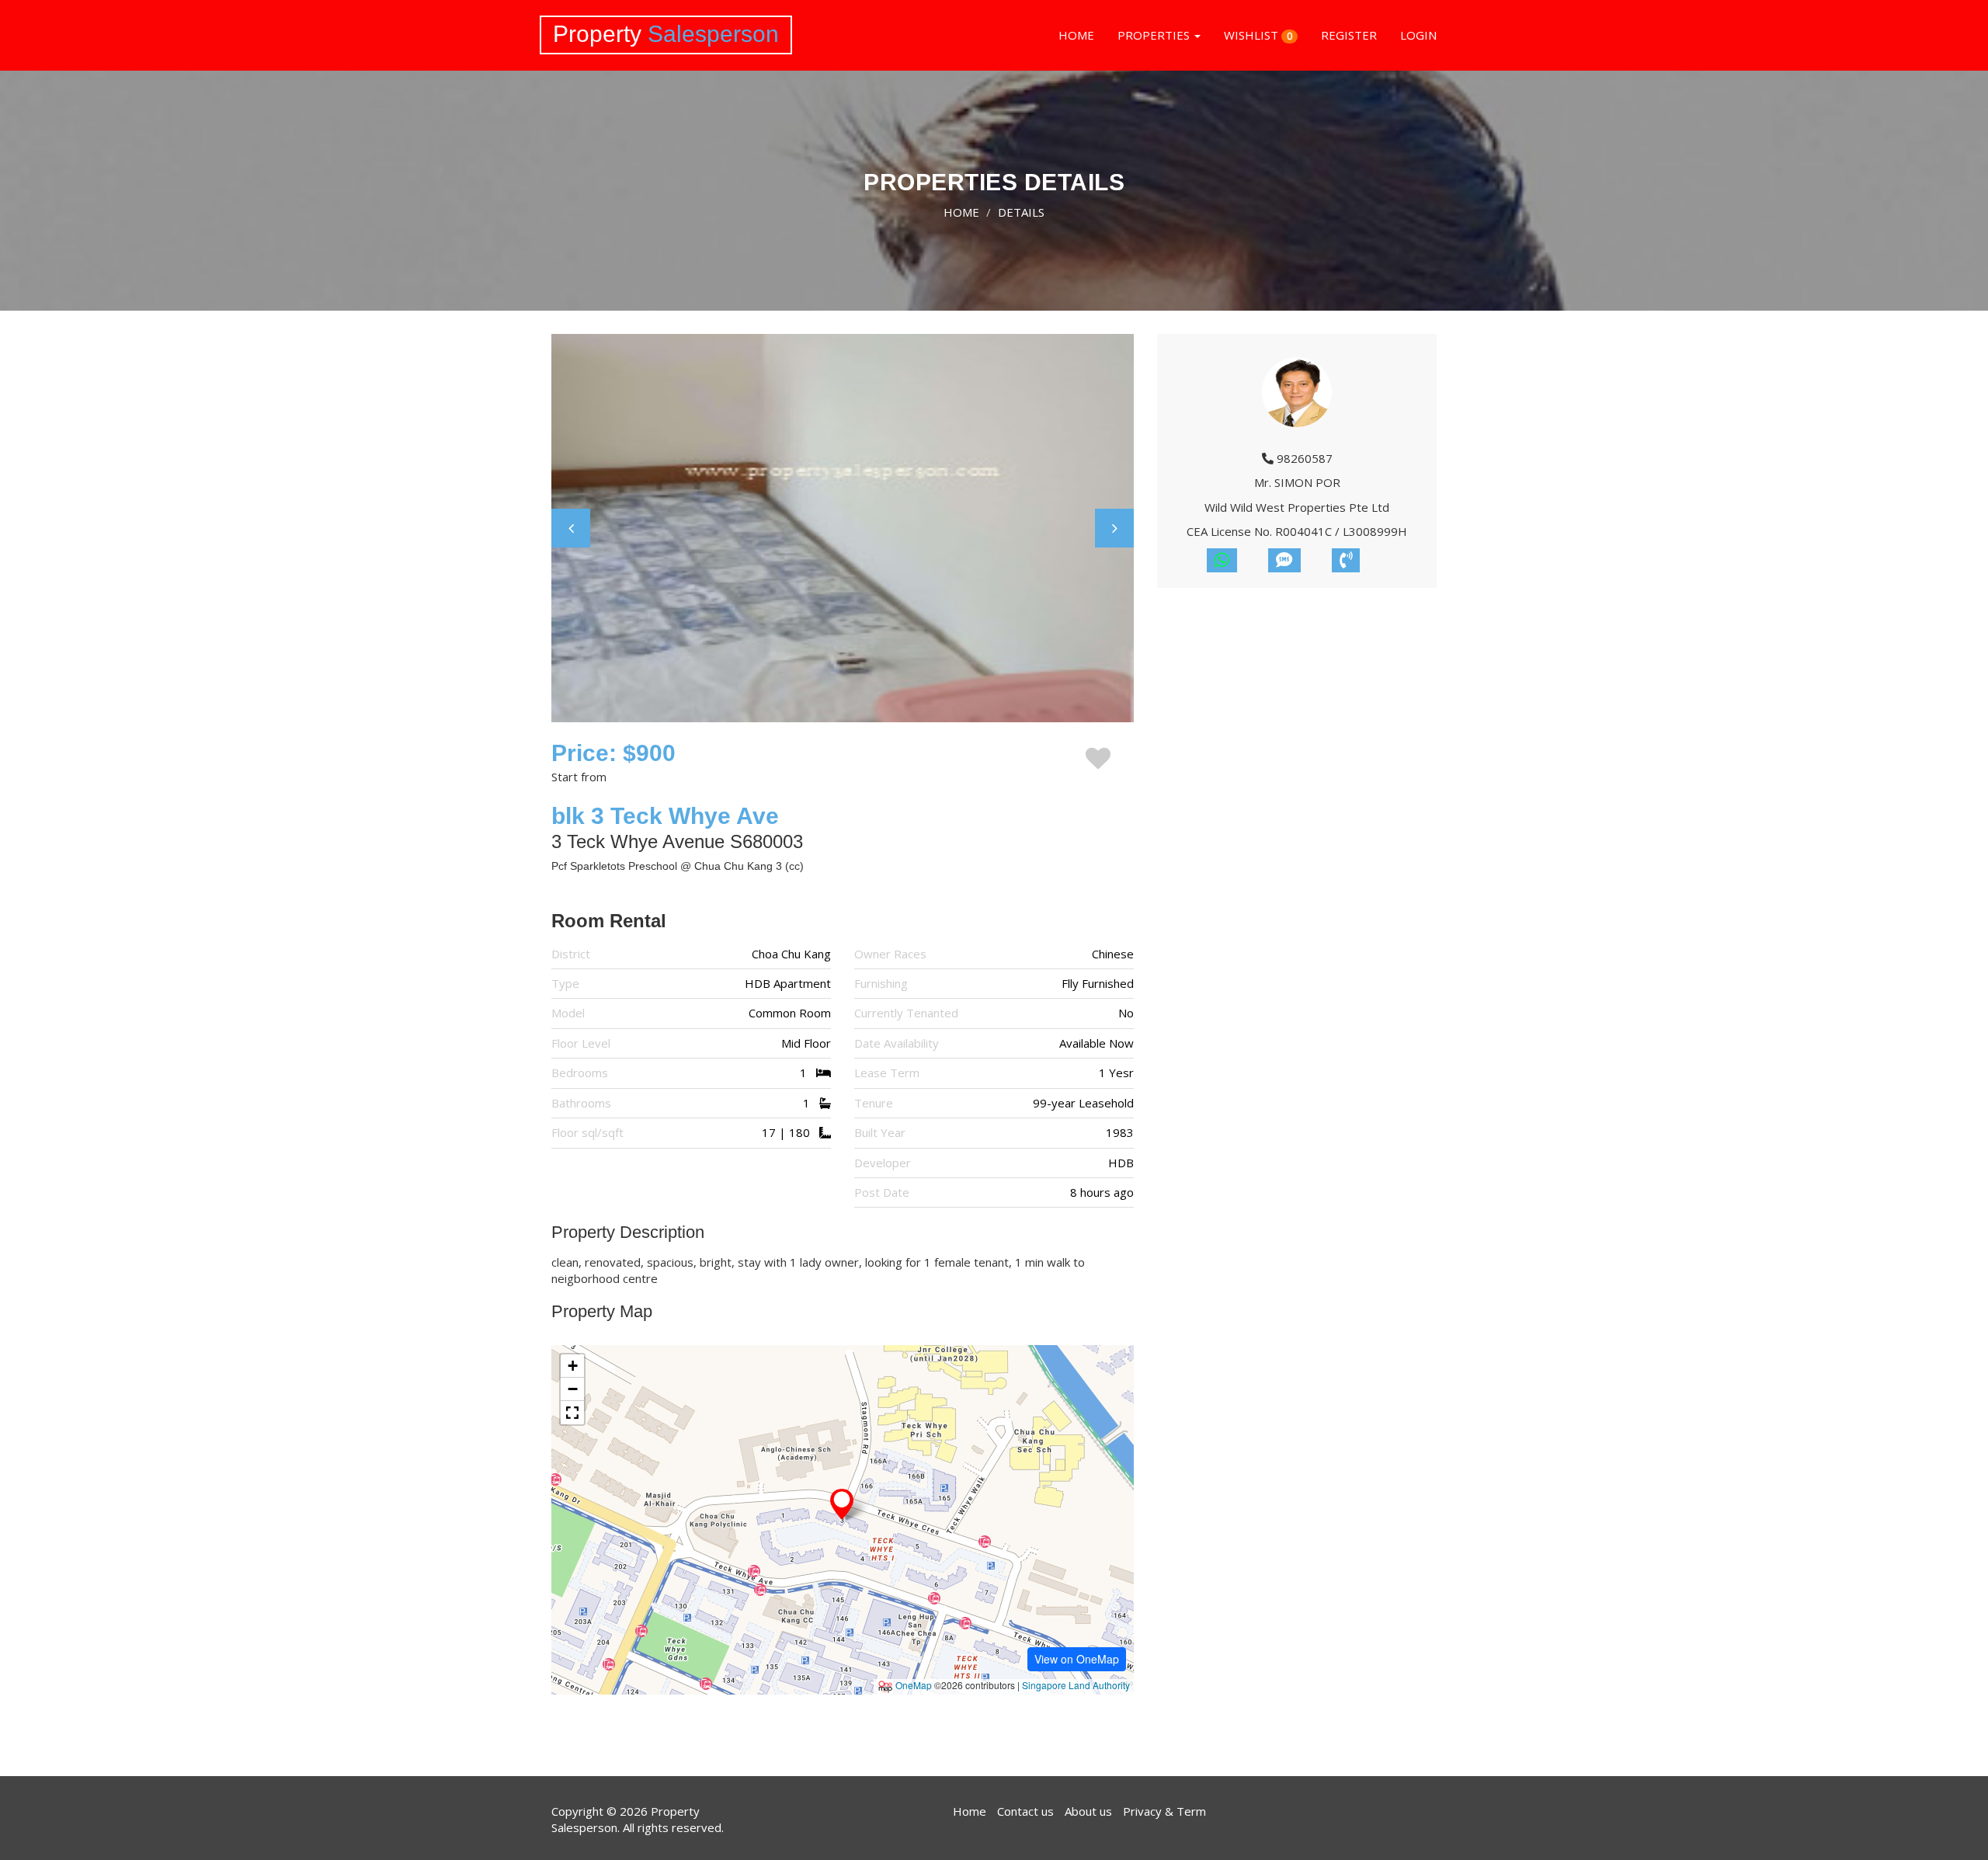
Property (666, 34)
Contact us (1025, 1811)
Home (970, 1811)
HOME (1076, 35)
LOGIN (1418, 35)
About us (1088, 1811)
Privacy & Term (1164, 1811)
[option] (843, 528)
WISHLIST (1258, 35)
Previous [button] (571, 528)
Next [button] (1114, 528)
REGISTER (1349, 35)
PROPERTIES (1155, 35)
